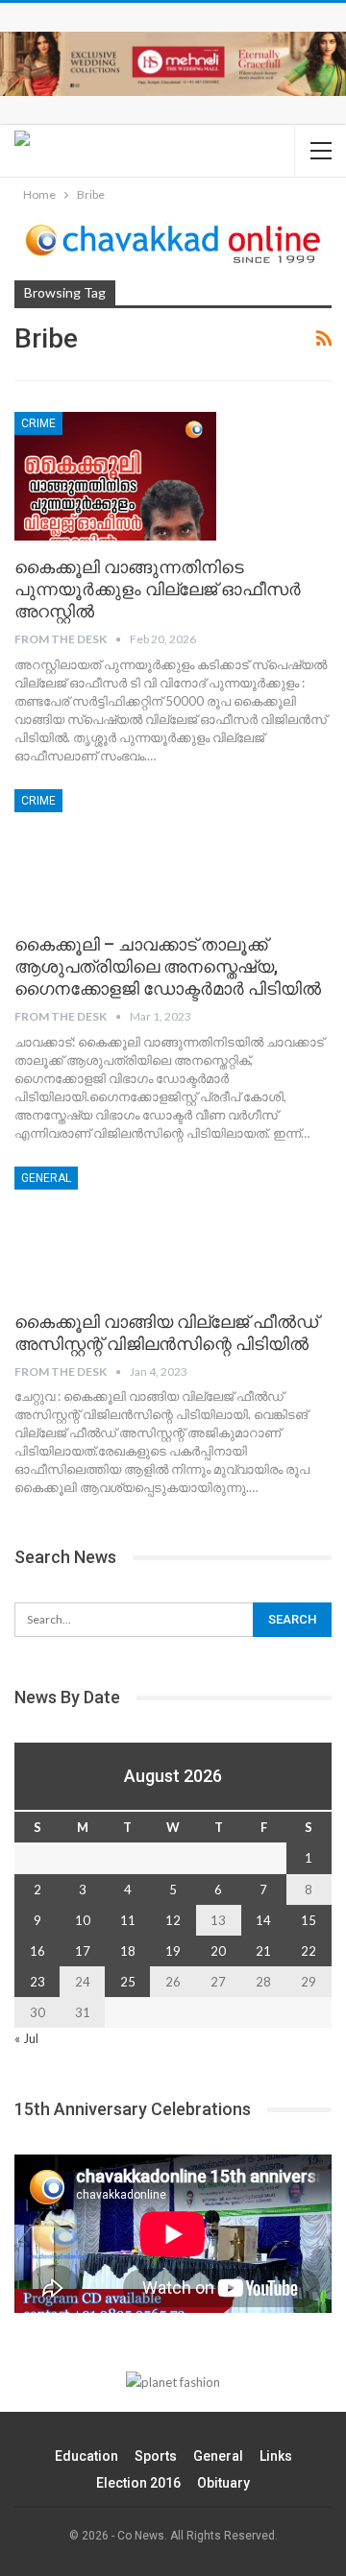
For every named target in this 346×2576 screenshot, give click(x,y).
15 (309, 1920)
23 (37, 1982)
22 (309, 1951)
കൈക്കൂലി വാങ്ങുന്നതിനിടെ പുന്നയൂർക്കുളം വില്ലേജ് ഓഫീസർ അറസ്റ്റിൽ (158, 589)
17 (83, 1951)
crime (38, 423)
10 (83, 1920)
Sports (156, 2456)
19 (173, 1951)
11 (128, 1920)
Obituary (223, 2483)
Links (276, 2456)
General (46, 1178)
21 (263, 1951)
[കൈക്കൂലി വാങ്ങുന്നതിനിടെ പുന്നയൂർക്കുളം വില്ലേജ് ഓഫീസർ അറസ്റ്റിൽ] (115, 476)
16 (37, 1951)
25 (128, 1982)
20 (218, 1951)
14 (263, 1920)
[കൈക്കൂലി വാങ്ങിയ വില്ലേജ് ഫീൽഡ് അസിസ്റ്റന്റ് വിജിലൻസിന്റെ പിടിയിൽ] (115, 1231)
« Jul (26, 2038)
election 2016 (138, 2483)
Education (86, 2456)
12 (173, 1920)
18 (128, 1951)
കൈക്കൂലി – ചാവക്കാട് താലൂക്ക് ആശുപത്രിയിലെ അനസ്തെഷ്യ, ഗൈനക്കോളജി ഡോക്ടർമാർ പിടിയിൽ (168, 966)
